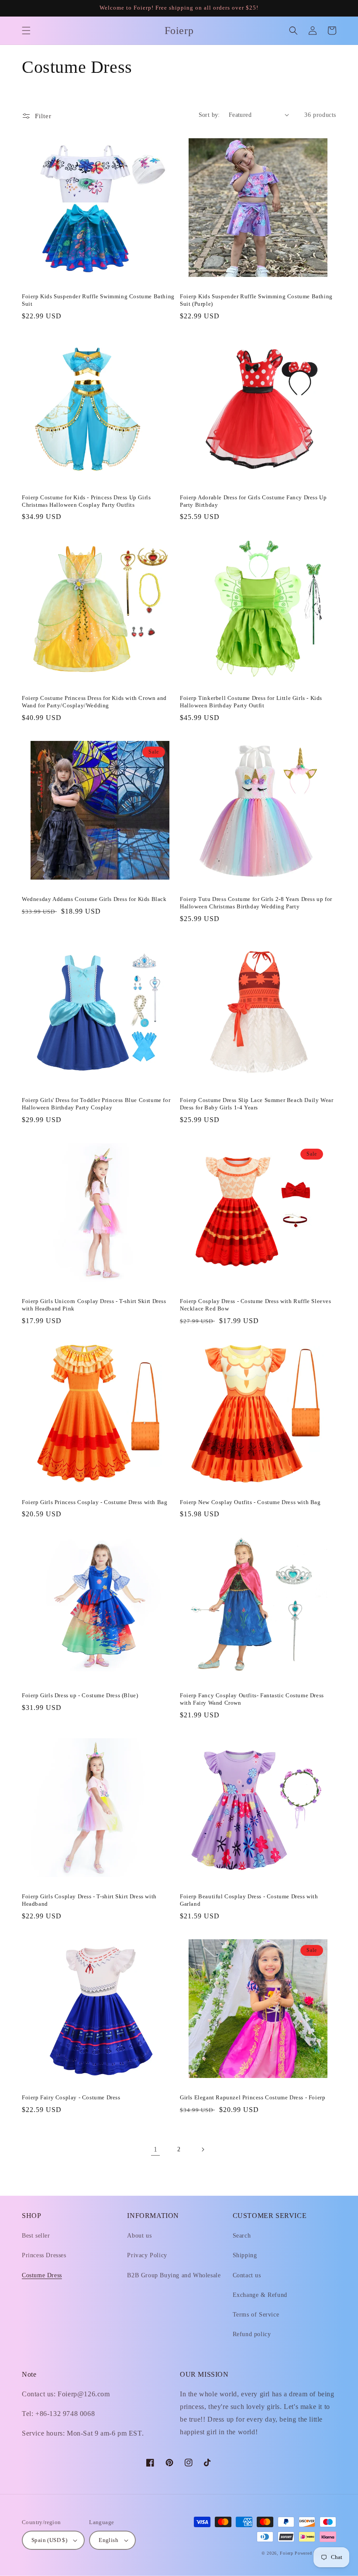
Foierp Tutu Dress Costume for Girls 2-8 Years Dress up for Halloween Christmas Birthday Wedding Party (256, 903)
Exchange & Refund (260, 2295)
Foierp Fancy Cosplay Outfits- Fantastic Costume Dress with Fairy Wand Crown (252, 1699)
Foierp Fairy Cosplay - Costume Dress (71, 2097)
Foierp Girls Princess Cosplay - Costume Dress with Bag (95, 1502)
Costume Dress (42, 2275)
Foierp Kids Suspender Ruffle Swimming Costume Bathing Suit (98, 300)
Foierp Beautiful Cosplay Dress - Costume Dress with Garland (249, 1900)
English (108, 2540)
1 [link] (156, 2149)
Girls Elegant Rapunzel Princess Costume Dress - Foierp (253, 2097)
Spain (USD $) (49, 2540)
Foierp (286, 2553)
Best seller (36, 2236)
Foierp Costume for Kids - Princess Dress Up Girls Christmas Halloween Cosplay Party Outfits (86, 501)
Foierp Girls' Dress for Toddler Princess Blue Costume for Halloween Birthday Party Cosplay (96, 1104)
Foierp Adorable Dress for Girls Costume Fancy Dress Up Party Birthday (253, 501)
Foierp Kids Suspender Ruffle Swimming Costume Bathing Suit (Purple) (256, 300)
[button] (26, 31)
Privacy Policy (147, 2255)
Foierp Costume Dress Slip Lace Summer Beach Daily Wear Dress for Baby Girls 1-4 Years (256, 1104)
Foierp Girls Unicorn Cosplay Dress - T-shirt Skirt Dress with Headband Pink (94, 1305)
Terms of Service (256, 2315)
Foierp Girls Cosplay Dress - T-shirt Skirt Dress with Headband (89, 1900)
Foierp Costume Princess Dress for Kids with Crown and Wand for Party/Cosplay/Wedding (94, 702)
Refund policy (252, 2334)
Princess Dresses (44, 2255)
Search (242, 2236)
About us (139, 2236)
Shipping (245, 2255)
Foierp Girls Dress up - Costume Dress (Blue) (80, 1695)
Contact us (247, 2275)
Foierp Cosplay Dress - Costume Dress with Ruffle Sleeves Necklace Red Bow (256, 1305)
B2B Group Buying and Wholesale (174, 2275)
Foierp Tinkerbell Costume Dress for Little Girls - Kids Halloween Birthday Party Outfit (251, 702)
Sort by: (209, 115)
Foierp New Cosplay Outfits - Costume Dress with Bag (250, 1502)
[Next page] (203, 2150)
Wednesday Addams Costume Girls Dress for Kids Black (94, 899)
